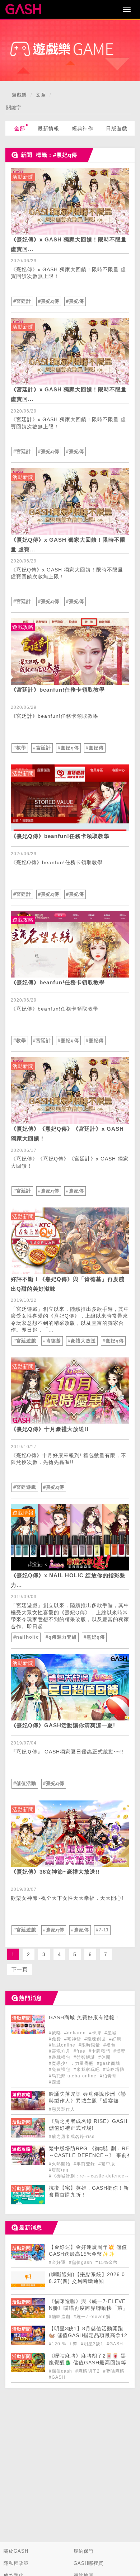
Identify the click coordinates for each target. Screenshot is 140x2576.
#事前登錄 (85, 2164)
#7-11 (102, 1930)
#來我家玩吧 (87, 2069)
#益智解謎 (85, 2057)
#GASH (115, 2344)
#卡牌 (96, 2033)
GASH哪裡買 (88, 2563)
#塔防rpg (59, 2170)
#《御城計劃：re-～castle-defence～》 (91, 2176)
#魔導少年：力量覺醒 (72, 2063)
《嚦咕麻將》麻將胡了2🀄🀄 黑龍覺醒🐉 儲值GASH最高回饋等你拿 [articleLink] (88, 2363)
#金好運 (58, 2262)
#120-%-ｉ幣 (64, 2344)
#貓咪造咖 (60, 2317)
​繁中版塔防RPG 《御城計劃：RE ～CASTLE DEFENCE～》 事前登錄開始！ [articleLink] (91, 2155)
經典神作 (83, 128)
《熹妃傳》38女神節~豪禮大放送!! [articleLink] (55, 1872)
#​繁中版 (107, 2164)
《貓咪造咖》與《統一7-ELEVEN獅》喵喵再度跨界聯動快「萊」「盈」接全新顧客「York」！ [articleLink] (88, 2308)
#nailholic (26, 1637)
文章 (41, 95)
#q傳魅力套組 (61, 1637)
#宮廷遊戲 (25, 1341)
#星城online (63, 2045)
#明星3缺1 (93, 2344)
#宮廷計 (22, 301)
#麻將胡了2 (88, 2371)
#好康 (115, 2039)
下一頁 (20, 1969)
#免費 (56, 2039)
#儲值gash (81, 2262)
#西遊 (55, 2082)
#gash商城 (109, 2063)
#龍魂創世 (96, 2039)
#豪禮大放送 (82, 1341)
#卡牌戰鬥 (100, 2051)
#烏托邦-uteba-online (73, 2076)
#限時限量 (90, 2045)
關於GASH (16, 2551)
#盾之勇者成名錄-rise (72, 2137)
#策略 (56, 2033)
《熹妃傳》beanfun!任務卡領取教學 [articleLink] (58, 982)
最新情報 (48, 128)
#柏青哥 (108, 2076)
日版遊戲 (117, 128)
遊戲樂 (19, 95)
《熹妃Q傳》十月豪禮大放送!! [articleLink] (50, 1429)
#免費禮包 (60, 2069)
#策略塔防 (114, 2069)
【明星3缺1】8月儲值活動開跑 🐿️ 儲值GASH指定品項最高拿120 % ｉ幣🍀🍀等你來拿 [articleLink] (88, 2335)
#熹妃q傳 (49, 301)
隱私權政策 (16, 2563)
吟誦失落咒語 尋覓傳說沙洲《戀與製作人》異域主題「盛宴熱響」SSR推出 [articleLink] (87, 2101)
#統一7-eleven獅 (92, 2317)
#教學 (20, 748)
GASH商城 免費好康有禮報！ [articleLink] (84, 2018)
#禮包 (109, 2045)
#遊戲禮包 (60, 2057)
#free (80, 2051)
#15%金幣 (107, 2262)
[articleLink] (70, 201)
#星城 (111, 2033)
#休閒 (104, 2057)
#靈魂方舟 (60, 2051)
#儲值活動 (25, 1783)
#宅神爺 (73, 2039)
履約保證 (84, 2551)
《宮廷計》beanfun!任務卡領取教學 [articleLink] (58, 690)
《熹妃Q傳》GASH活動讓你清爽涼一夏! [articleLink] (63, 1725)
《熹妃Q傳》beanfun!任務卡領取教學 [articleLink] (60, 836)
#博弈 (120, 2051)
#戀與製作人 (62, 2109)
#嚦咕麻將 (114, 2371)
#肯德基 (52, 1341)
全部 (20, 128)
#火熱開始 (60, 2164)
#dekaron (76, 2033)
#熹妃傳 (75, 301)
